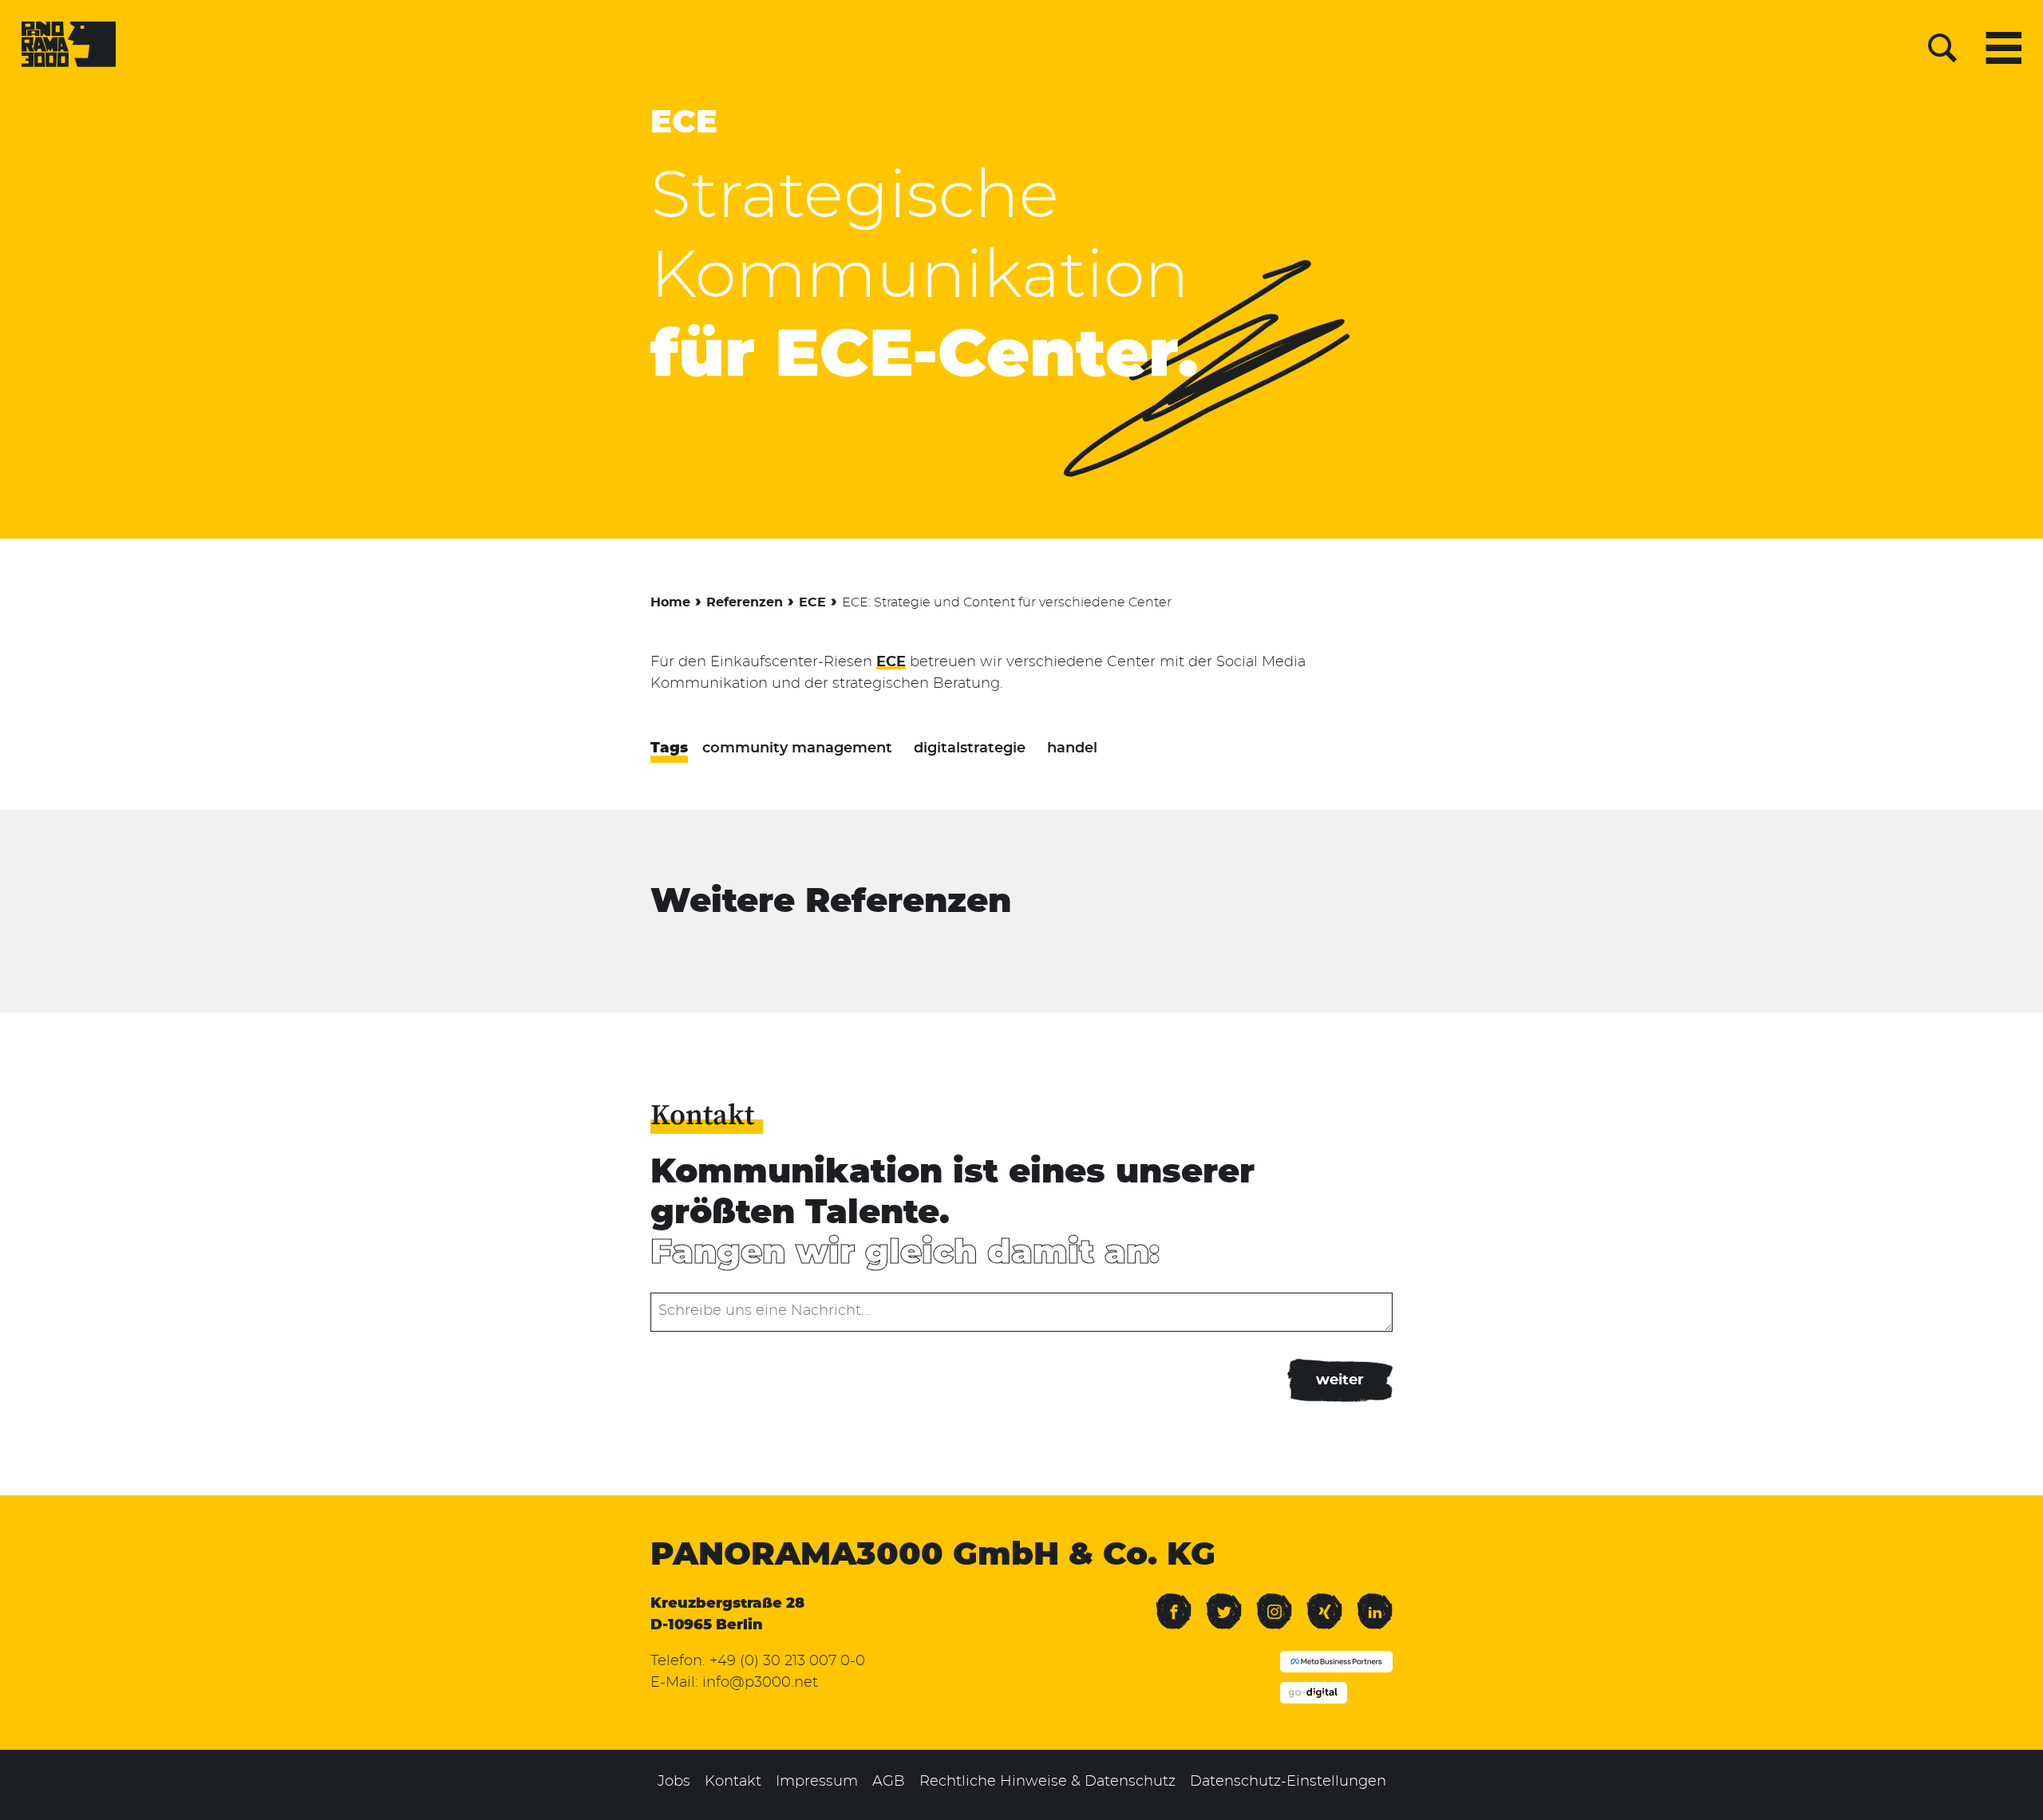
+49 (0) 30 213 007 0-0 (787, 1661)
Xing (1321, 1601)
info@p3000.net (760, 1683)
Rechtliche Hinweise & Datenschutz (1047, 1782)
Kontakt (733, 1782)
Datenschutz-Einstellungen (1288, 1782)
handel (1072, 748)
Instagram (1274, 1601)
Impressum (817, 1782)
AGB (889, 1782)
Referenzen (745, 602)
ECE (684, 123)
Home (670, 602)
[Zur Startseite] (69, 48)
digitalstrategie (970, 748)
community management (797, 748)
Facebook (1174, 1601)
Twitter (1224, 1601)
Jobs (674, 1782)
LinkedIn (1375, 1601)
